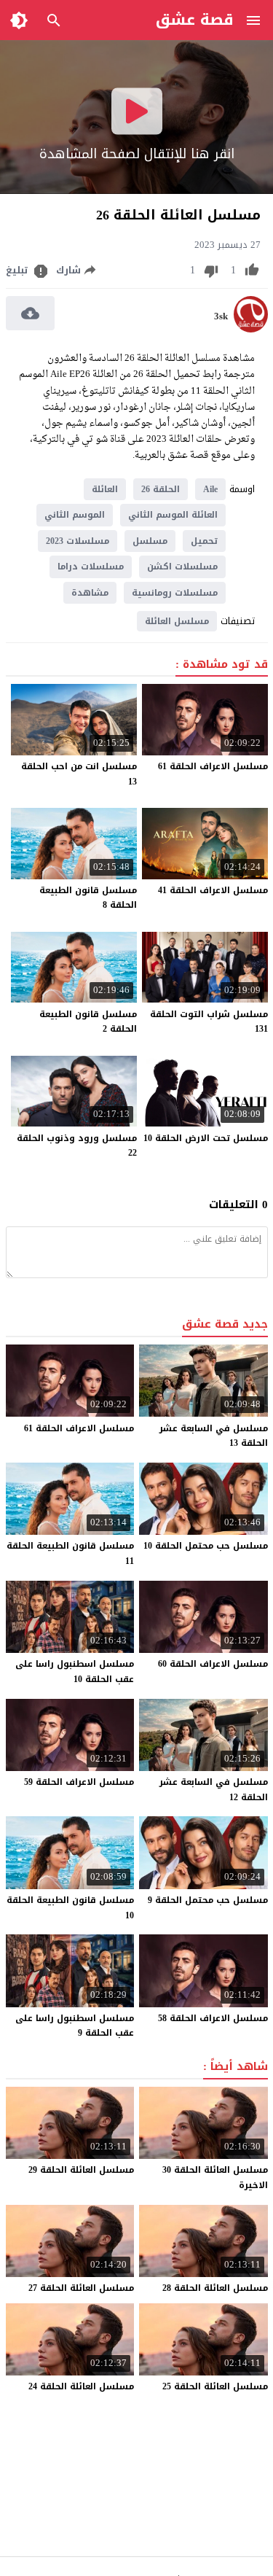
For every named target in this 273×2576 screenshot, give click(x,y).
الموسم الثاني (75, 515)
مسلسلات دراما (91, 567)
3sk (221, 316)
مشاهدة (90, 593)
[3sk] (251, 329)
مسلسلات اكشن (182, 567)
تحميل (204, 541)
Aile (210, 489)
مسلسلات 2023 (78, 541)
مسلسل (150, 541)
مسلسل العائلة (177, 621)
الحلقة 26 (161, 489)
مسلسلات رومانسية (175, 593)
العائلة (105, 489)
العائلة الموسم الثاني (173, 515)
